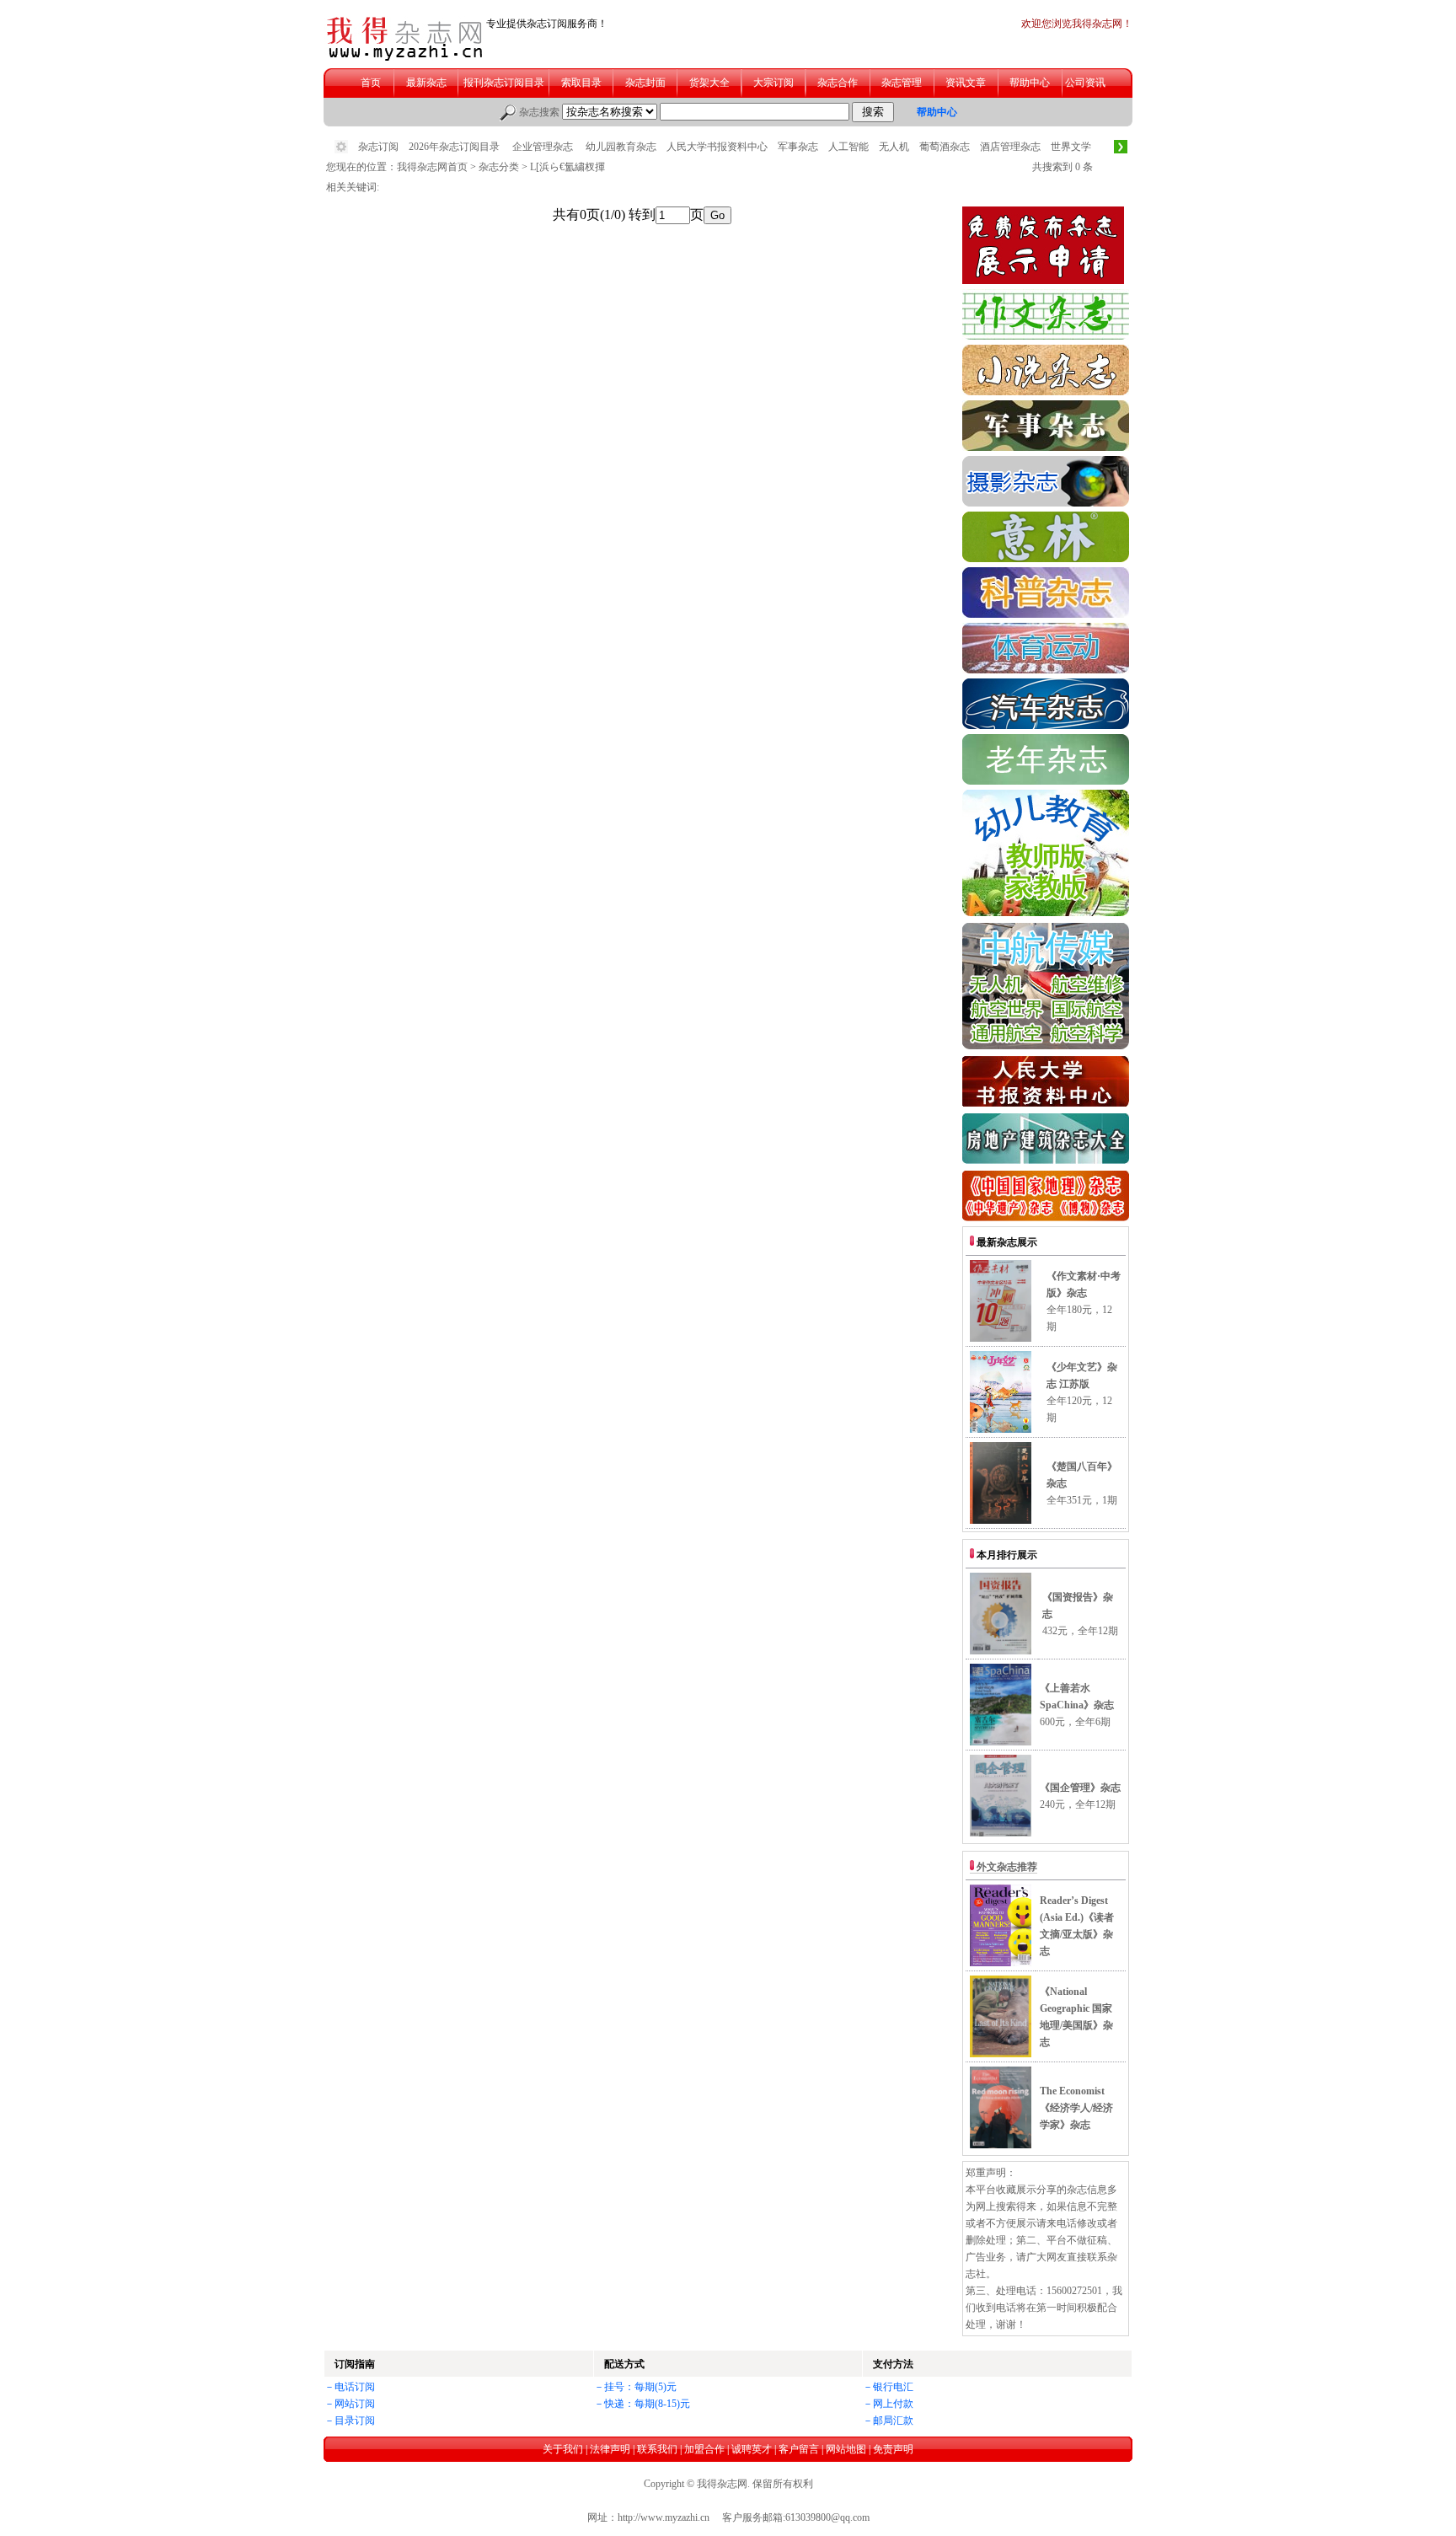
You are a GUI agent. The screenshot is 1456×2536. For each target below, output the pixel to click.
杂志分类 (499, 167)
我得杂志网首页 (432, 167)
